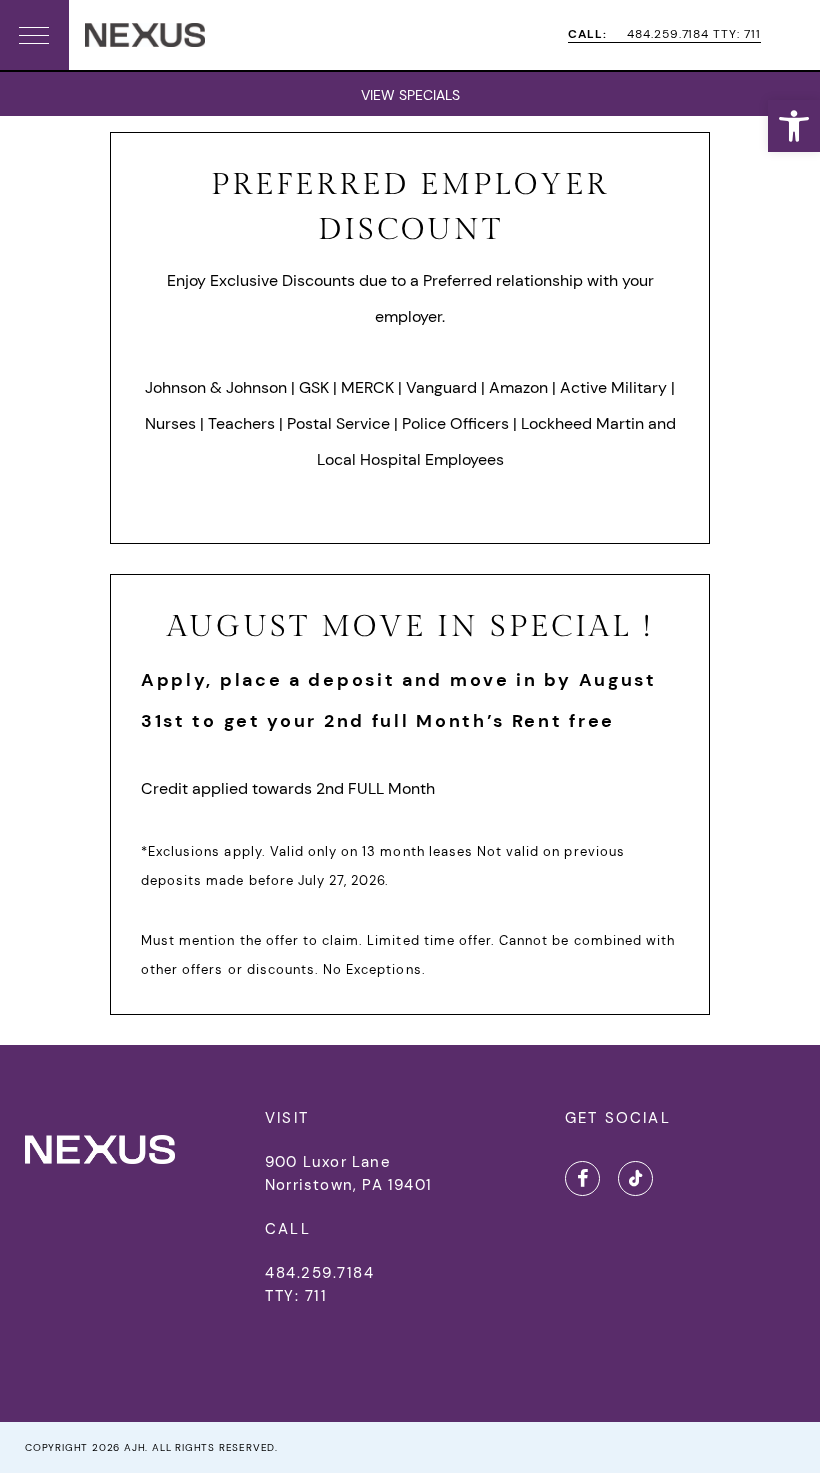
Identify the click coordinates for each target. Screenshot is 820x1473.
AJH (134, 1447)
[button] (794, 126)
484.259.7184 (319, 1273)
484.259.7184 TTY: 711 (664, 34)
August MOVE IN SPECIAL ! (410, 627)
